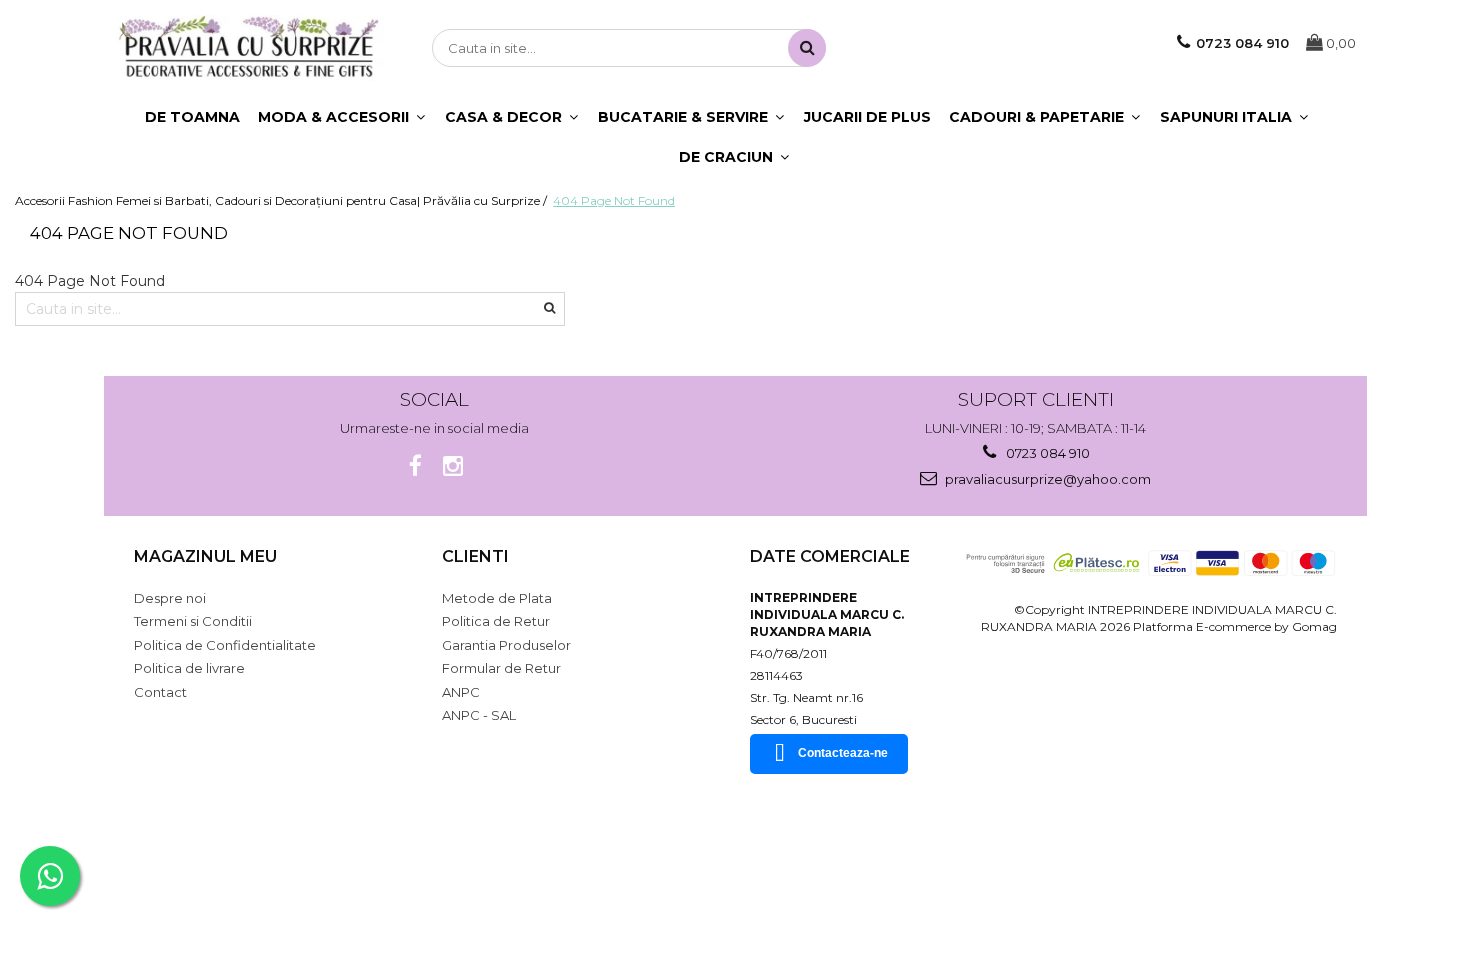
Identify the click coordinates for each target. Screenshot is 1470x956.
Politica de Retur (496, 621)
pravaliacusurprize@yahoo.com (1046, 479)
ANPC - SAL (479, 715)
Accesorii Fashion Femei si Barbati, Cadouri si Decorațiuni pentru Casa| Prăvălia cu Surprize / (282, 200)
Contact (160, 692)
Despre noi (170, 598)
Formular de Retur (501, 668)
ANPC (461, 692)
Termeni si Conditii (193, 621)
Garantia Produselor (506, 645)
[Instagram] (453, 466)
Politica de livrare (189, 668)
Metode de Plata (497, 598)
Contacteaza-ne (843, 753)
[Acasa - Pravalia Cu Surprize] (249, 48)
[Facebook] (415, 466)
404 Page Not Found (614, 200)
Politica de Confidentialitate (225, 645)
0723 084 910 (1046, 453)
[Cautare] (807, 48)
